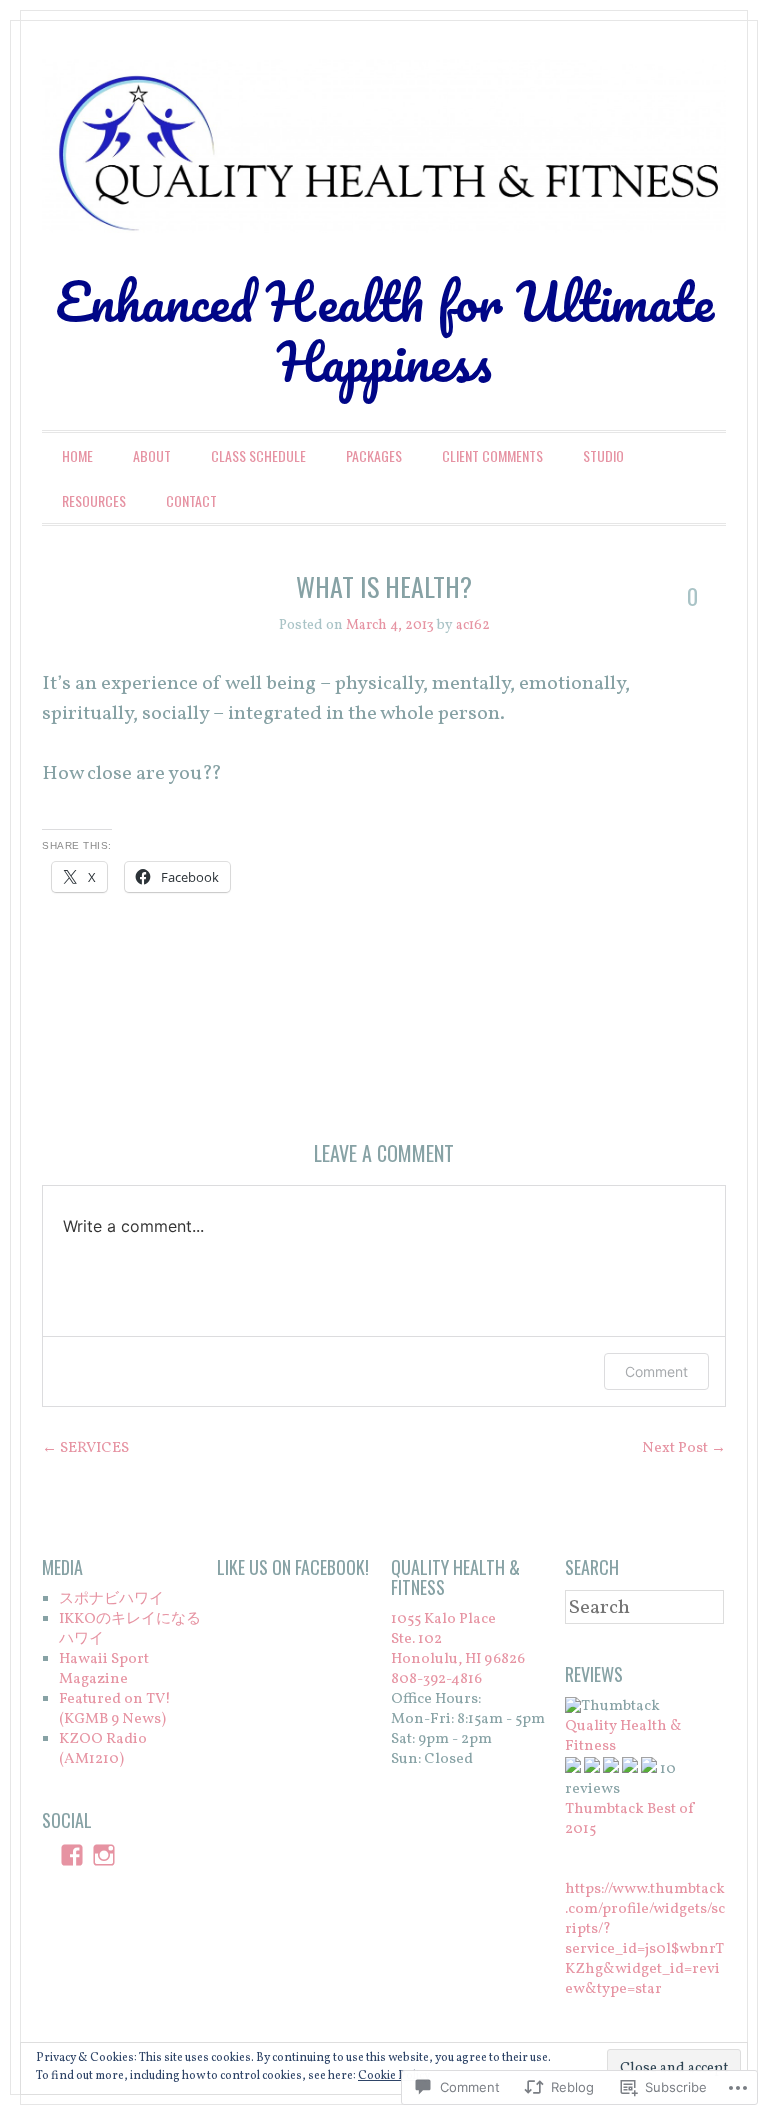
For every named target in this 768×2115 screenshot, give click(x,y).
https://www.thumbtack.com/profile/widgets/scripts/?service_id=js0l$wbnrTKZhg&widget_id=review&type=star (645, 1939)
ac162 (473, 625)
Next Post (684, 1448)
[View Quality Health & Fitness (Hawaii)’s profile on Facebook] (72, 1855)
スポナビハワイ (111, 1599)
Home (77, 455)
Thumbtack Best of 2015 (630, 1819)
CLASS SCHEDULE (258, 455)
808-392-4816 (436, 1679)
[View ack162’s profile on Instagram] (104, 1855)
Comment (656, 1371)
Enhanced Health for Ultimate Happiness (384, 331)
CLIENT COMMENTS (492, 455)
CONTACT (191, 500)
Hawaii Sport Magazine (104, 1669)
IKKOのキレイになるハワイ (130, 1629)
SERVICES (85, 1448)
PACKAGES (374, 455)
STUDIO (603, 455)
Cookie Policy (394, 2076)
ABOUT (152, 455)
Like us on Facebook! (293, 1567)
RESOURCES (94, 500)
